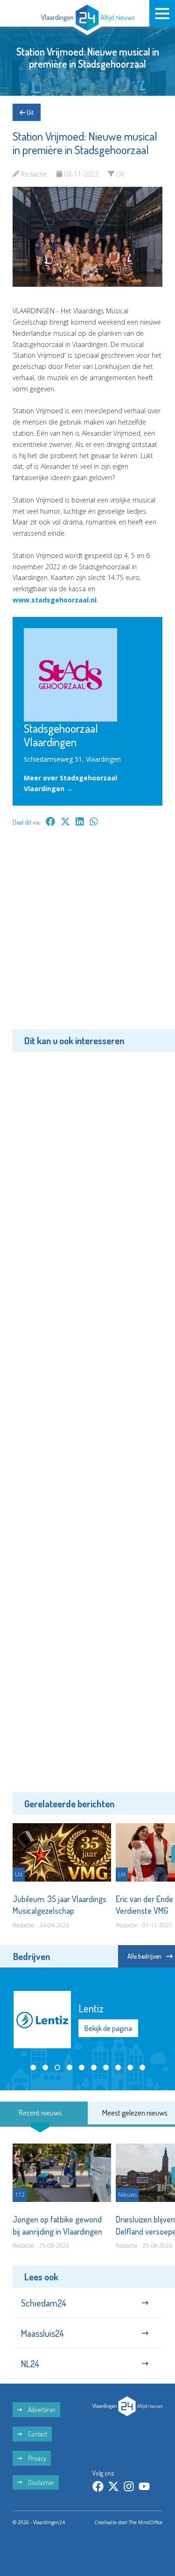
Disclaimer (40, 2482)
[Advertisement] (87, 935)
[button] (33, 2067)
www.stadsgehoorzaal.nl (55, 600)
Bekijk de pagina (108, 2028)
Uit (29, 112)
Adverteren (41, 2410)
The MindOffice (146, 2522)
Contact (37, 2434)
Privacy (36, 2458)
